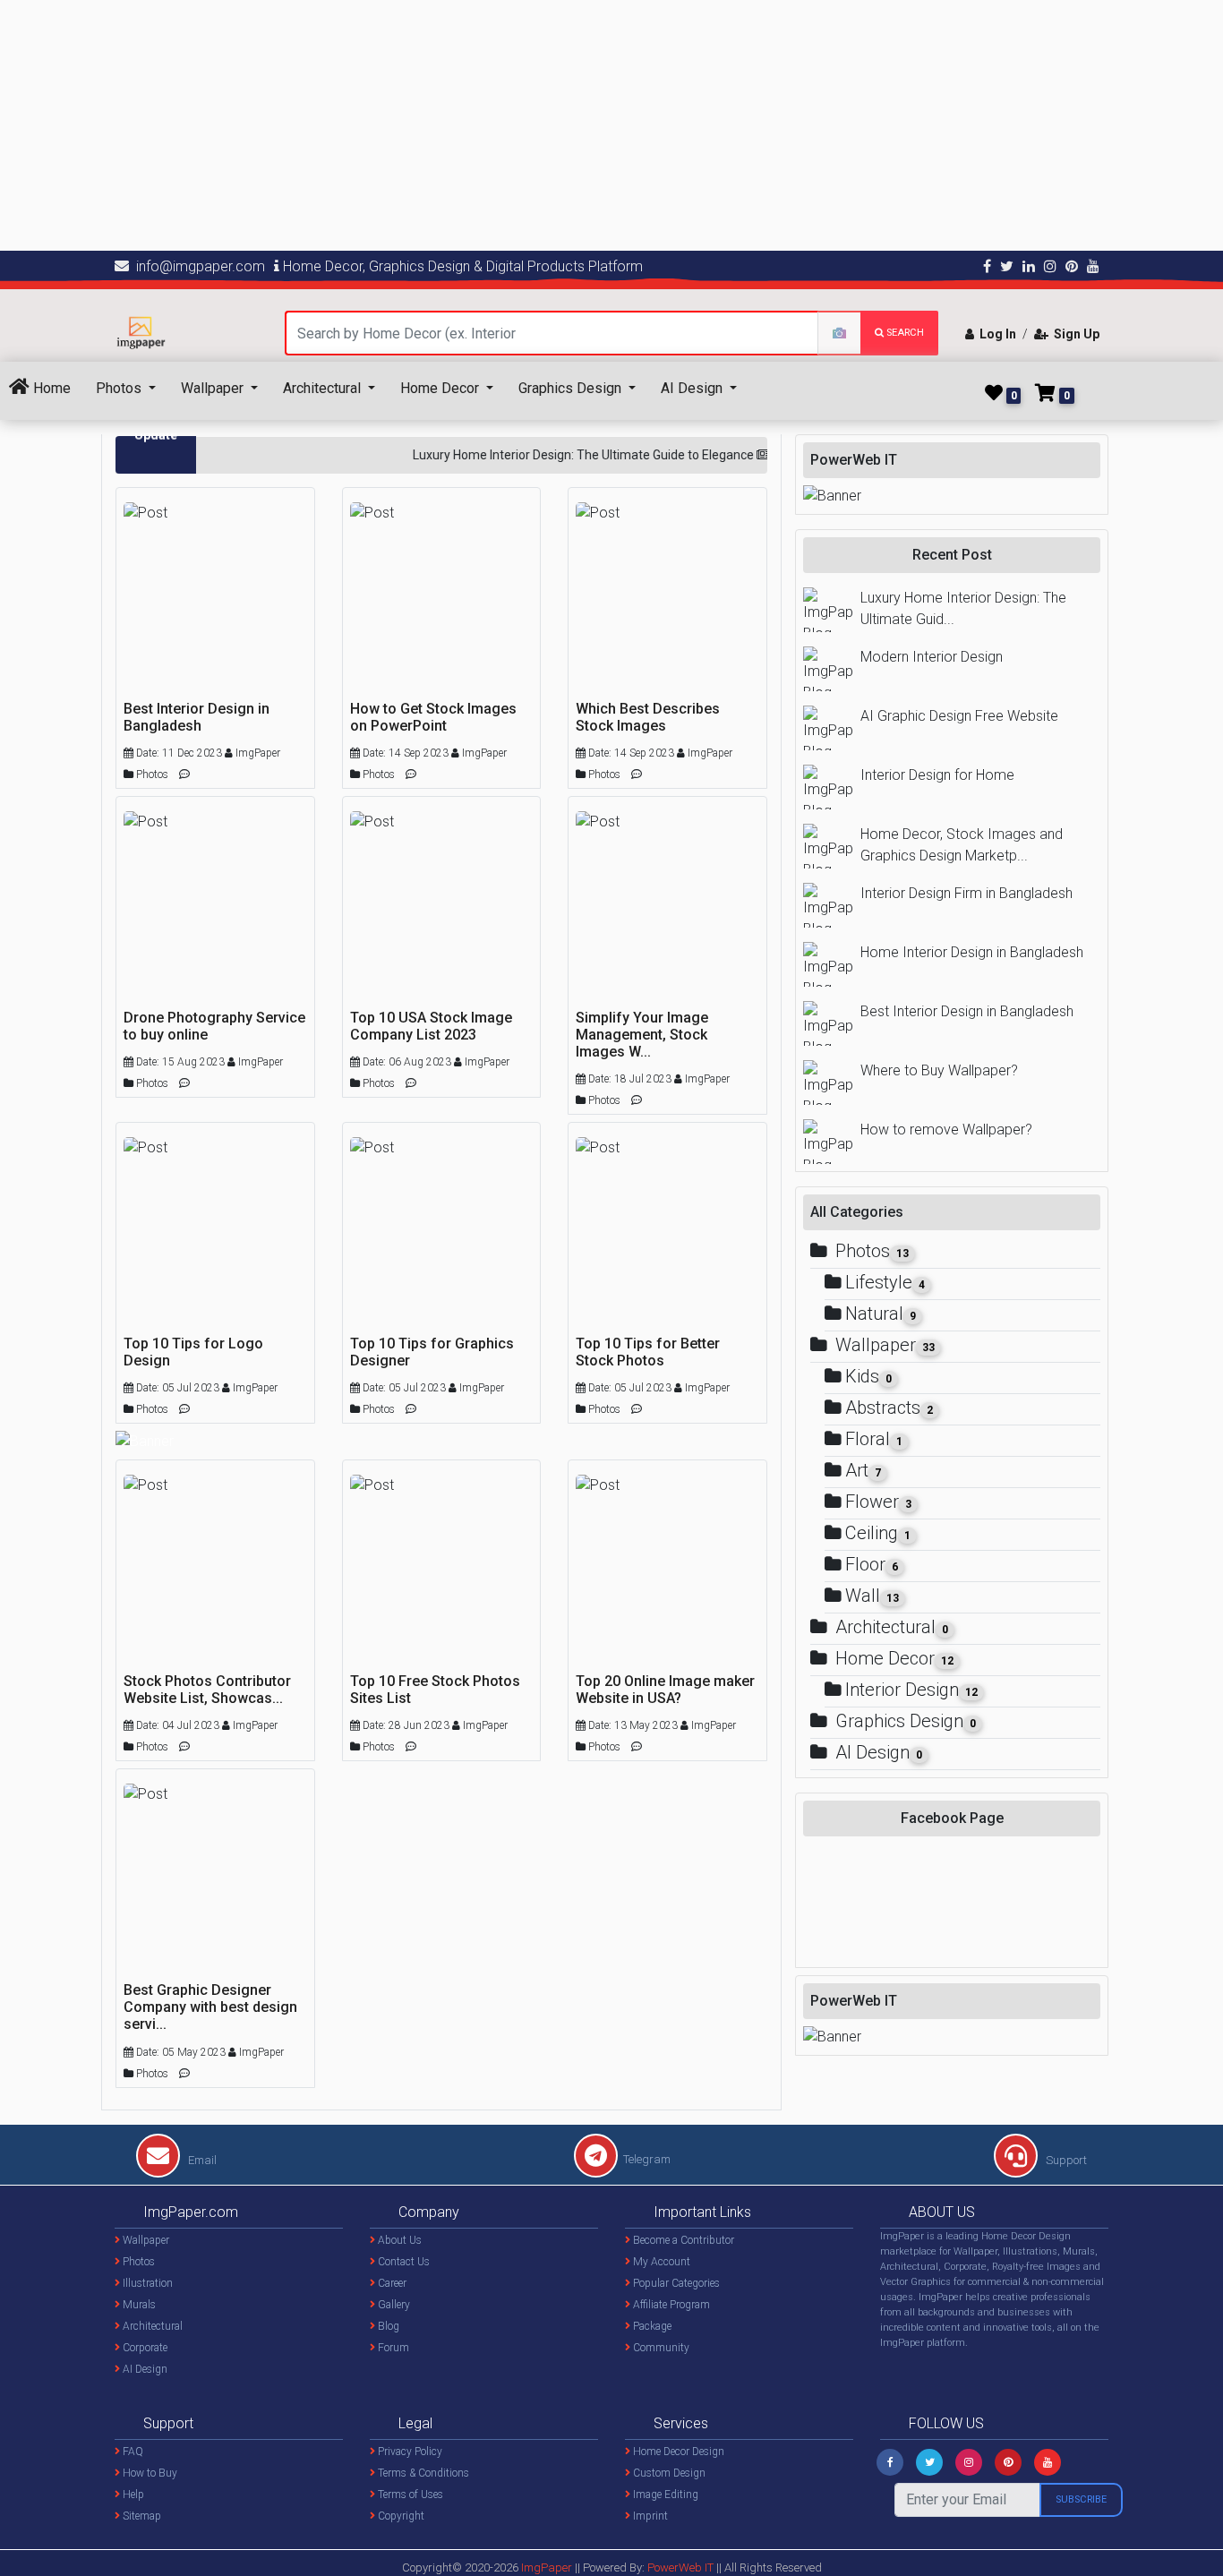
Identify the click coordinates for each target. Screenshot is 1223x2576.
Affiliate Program (670, 2305)
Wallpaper (214, 388)
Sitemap (141, 2516)
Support (1065, 2160)
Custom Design (668, 2473)
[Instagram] (969, 2462)
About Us (398, 2240)
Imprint (649, 2516)
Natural (881, 1314)
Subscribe (1081, 2499)
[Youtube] (1048, 2462)
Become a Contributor (682, 2240)
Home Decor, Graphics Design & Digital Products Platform (461, 266)
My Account (660, 2262)
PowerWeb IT (682, 2567)
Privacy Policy (409, 2452)
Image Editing (664, 2495)
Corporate (144, 2348)
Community (660, 2348)
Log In (995, 334)
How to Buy (149, 2473)
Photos (120, 388)
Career (391, 2283)
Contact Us (402, 2262)
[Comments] (184, 773)
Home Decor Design (677, 2452)
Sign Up (1074, 334)
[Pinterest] (1008, 2462)
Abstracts (889, 1408)
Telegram (647, 2159)
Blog (387, 2326)
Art (863, 1470)
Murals (138, 2305)
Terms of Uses (409, 2495)
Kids (868, 1376)
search (904, 333)
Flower (878, 1502)
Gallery (393, 2305)
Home (50, 388)
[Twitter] (929, 2462)
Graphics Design (572, 388)
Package (651, 2326)
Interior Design (911, 1690)
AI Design (693, 388)
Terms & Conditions (422, 2473)
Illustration (146, 2283)
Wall (872, 1596)
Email (201, 2160)
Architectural (324, 388)
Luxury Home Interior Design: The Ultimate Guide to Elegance (557, 455)
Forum (392, 2348)
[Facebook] (890, 2462)
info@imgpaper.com (197, 266)
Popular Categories (675, 2283)
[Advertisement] (537, 125)
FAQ (132, 2452)
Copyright (400, 2516)
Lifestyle (885, 1282)
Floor (872, 1564)
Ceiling (878, 1533)
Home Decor (441, 388)
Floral (874, 1439)
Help (132, 2495)
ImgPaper (547, 2567)
